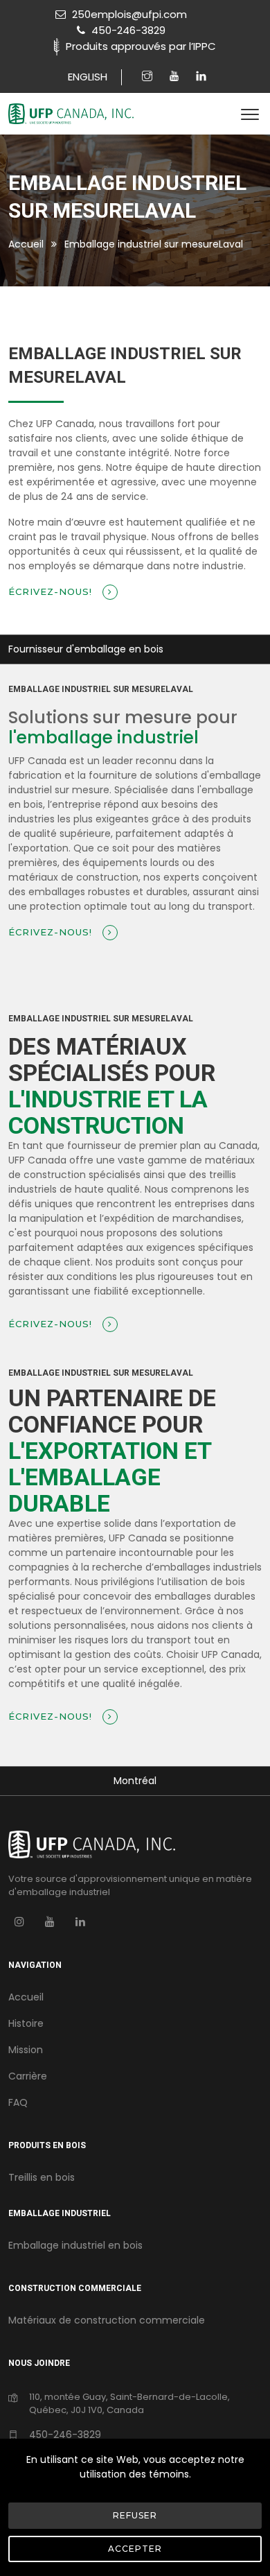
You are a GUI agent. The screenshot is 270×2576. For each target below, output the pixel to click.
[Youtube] (176, 77)
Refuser (135, 2515)
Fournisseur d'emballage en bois (86, 649)
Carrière (28, 2076)
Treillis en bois (42, 2177)
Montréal (135, 1781)
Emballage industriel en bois (75, 2245)
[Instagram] (149, 77)
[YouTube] (50, 1921)
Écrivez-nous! (52, 591)
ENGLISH (88, 77)
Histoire (26, 2023)
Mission (26, 2050)
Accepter (135, 2549)
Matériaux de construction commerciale (107, 2320)
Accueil (26, 244)
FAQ (18, 2102)
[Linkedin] (201, 77)
